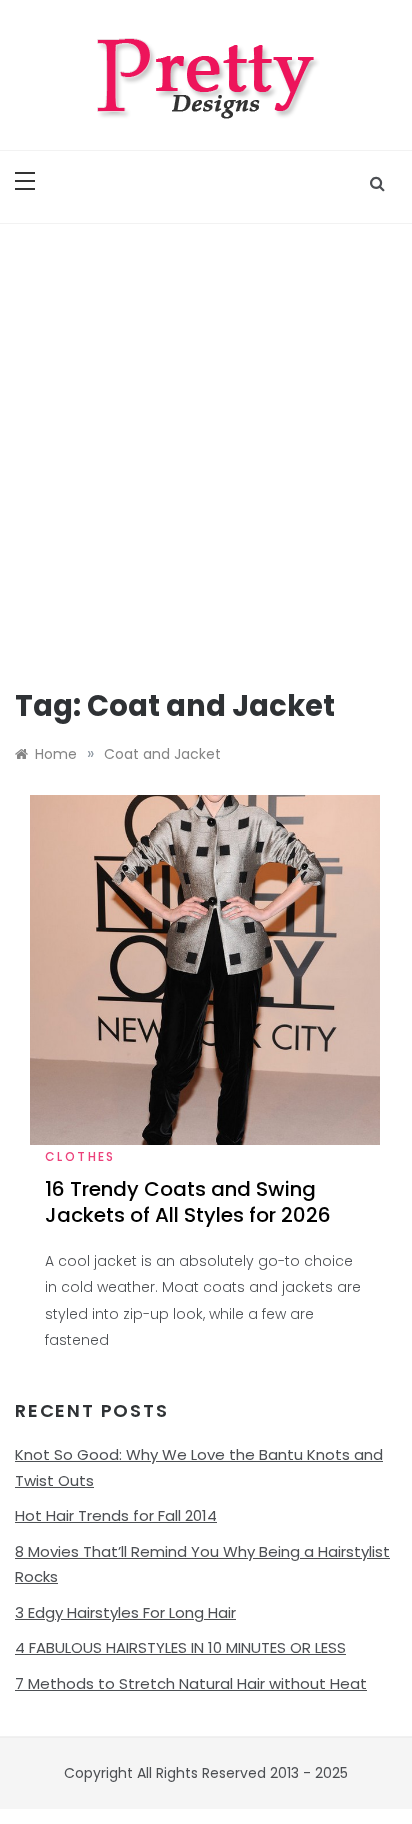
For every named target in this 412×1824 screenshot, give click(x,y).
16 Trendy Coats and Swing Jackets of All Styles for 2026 (188, 1202)
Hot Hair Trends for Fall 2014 (116, 1515)
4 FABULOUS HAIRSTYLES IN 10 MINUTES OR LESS (180, 1647)
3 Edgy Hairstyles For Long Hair (125, 1612)
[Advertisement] (206, 440)
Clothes (80, 1156)
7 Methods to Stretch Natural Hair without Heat (191, 1683)
